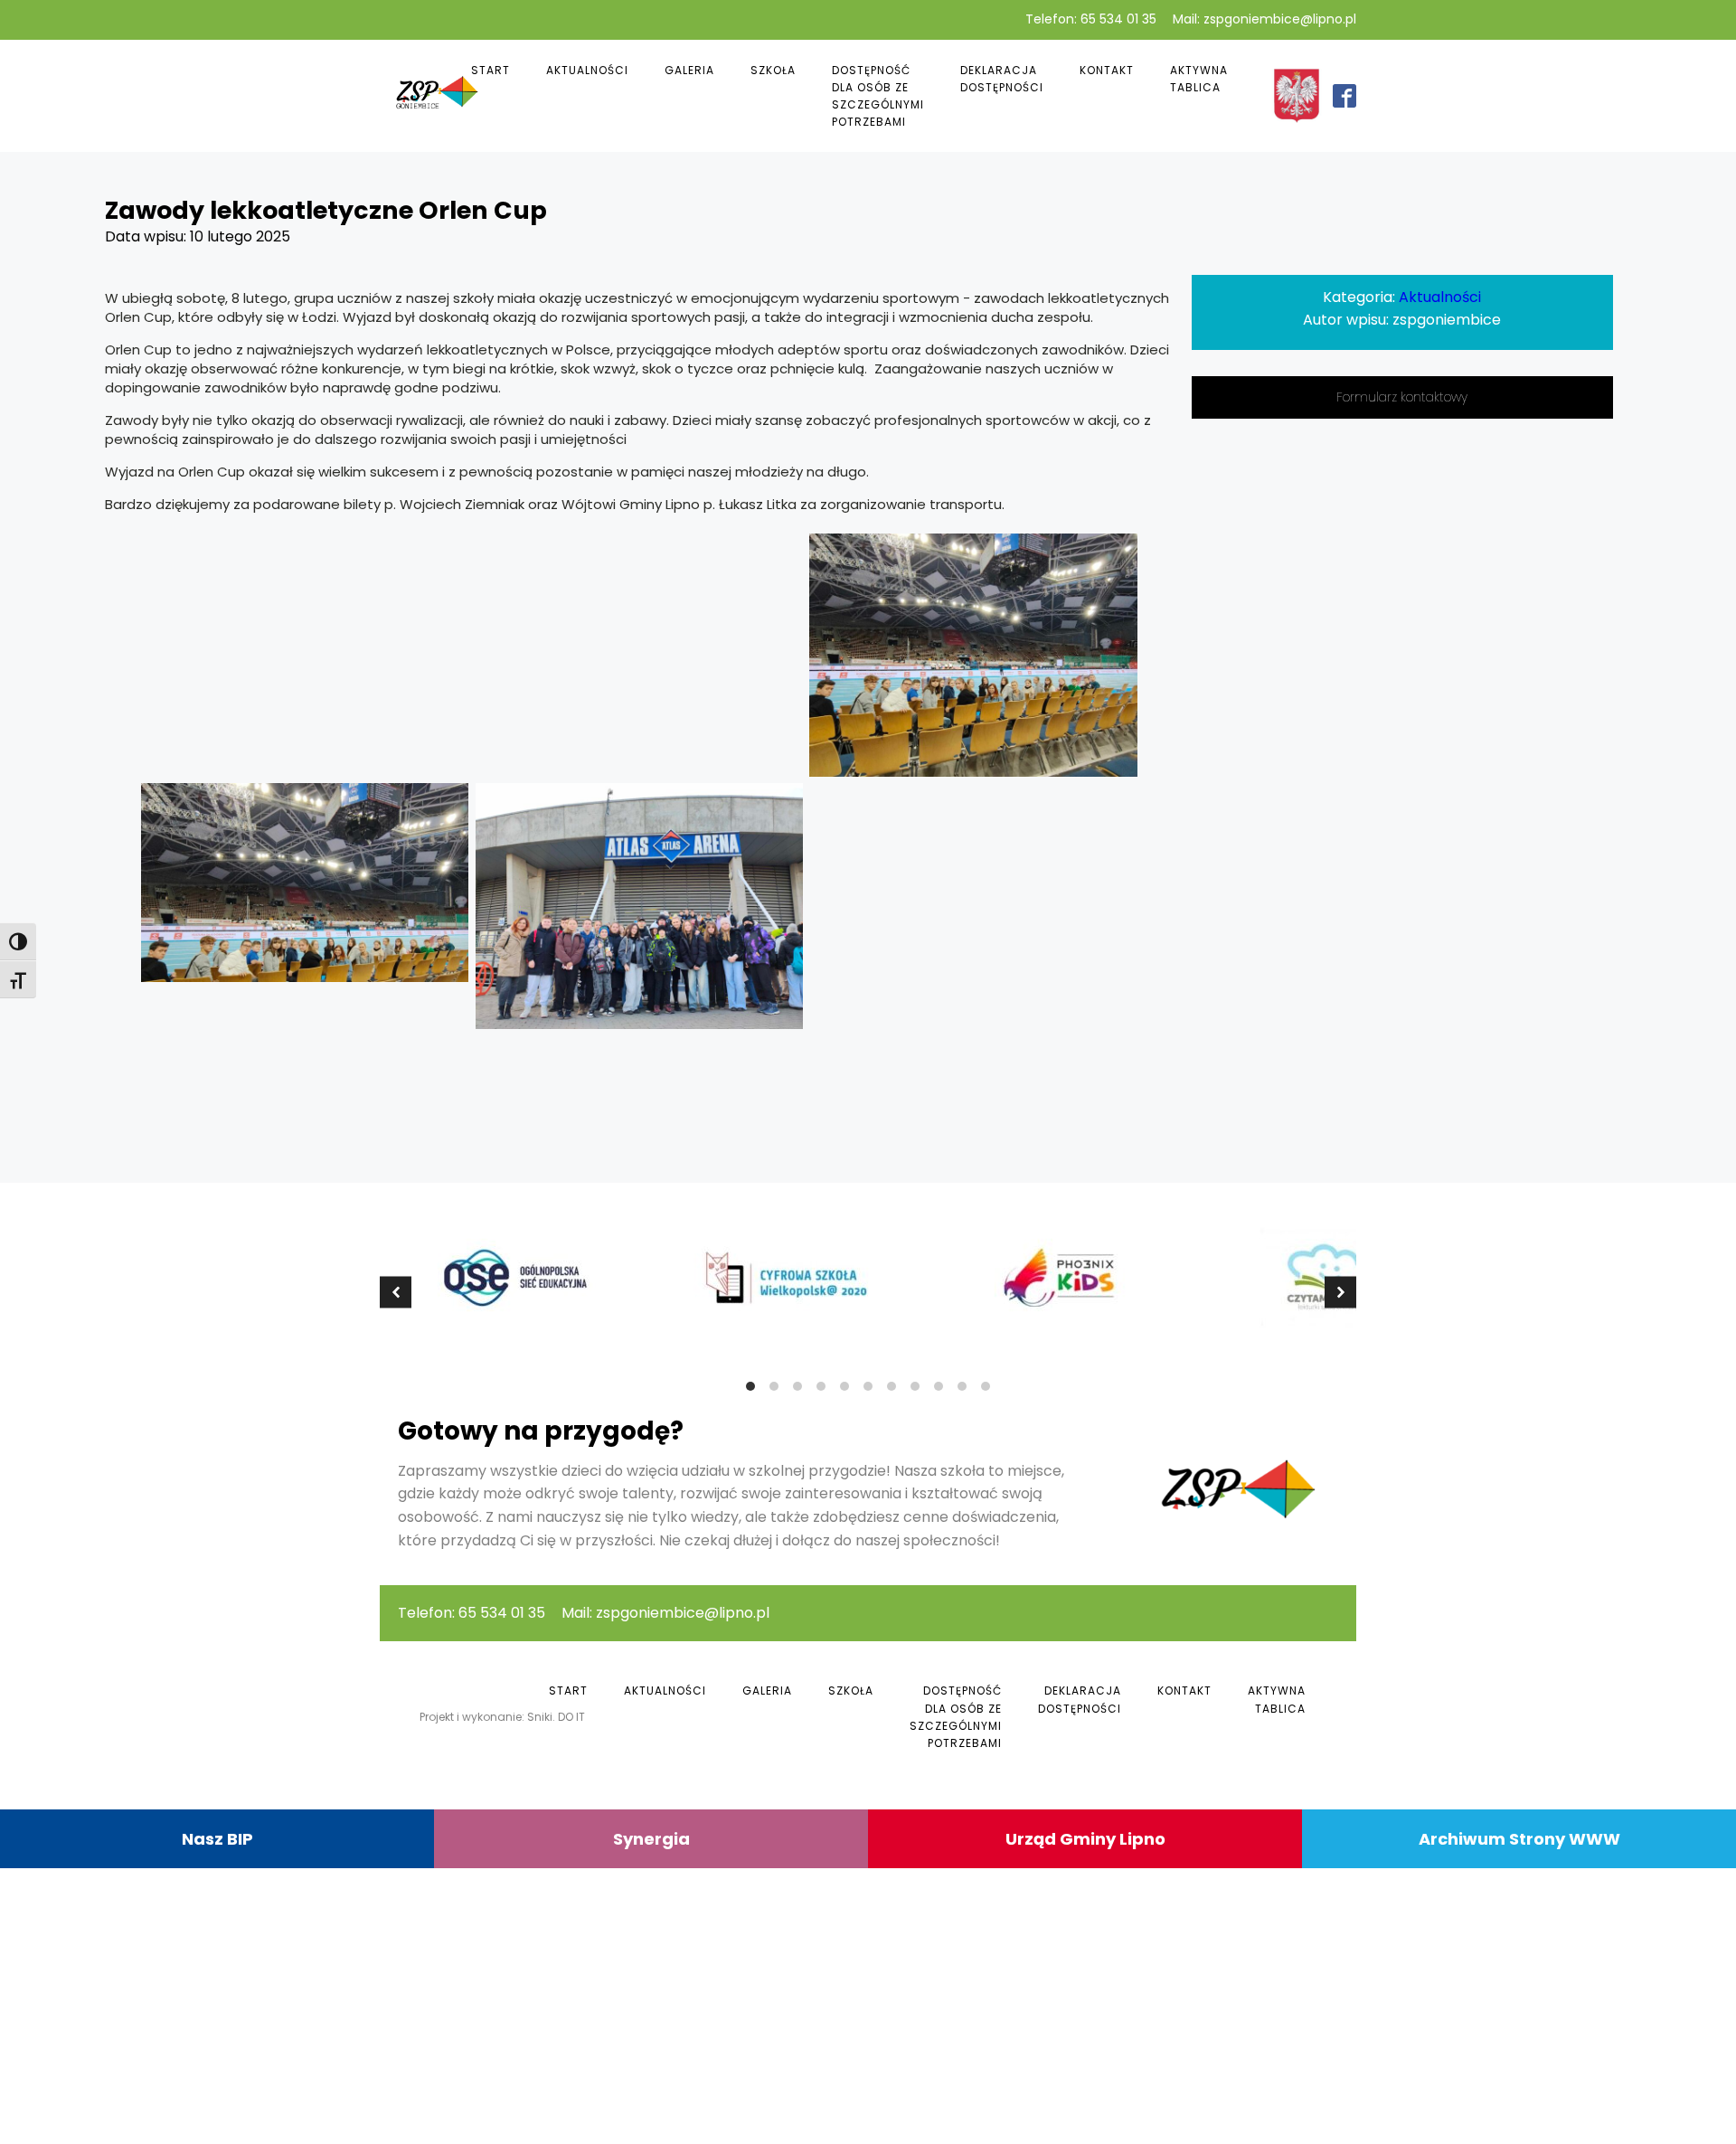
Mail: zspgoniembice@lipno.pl (1264, 19)
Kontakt (1107, 70)
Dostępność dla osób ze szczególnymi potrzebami (878, 96)
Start (491, 70)
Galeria (689, 70)
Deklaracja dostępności (1002, 79)
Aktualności (587, 70)
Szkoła (773, 70)
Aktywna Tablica (1199, 79)
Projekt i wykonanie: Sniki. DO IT (502, 1717)
